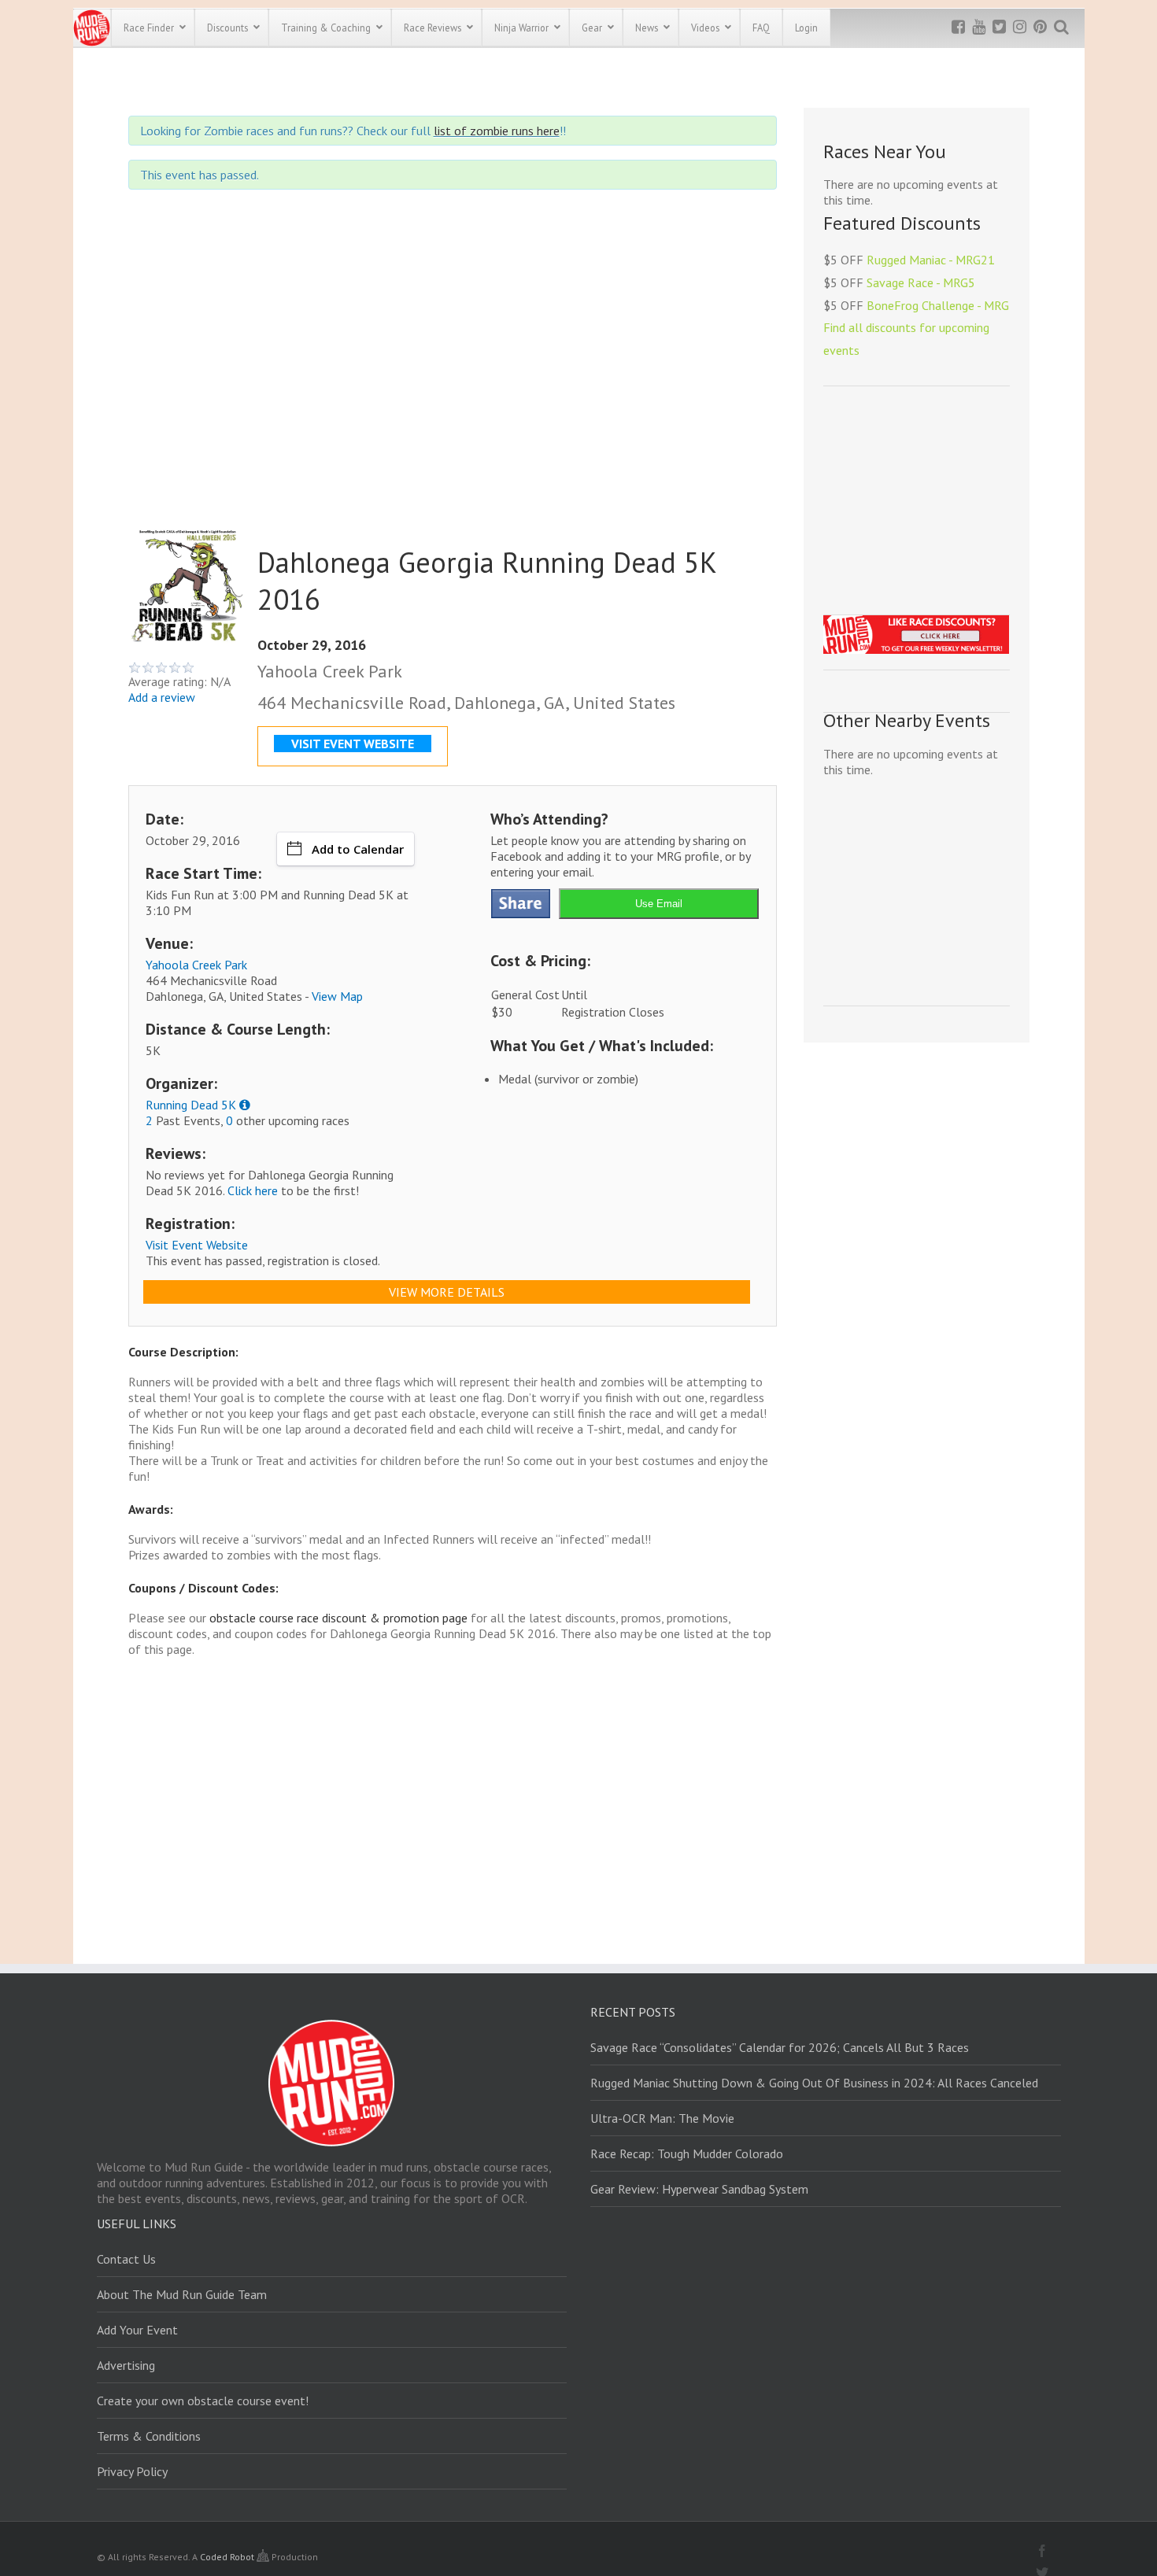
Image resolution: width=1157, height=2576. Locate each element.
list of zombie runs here (497, 131)
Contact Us (126, 2259)
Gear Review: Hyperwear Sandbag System (699, 2189)
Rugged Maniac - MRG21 (931, 260)
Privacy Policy (132, 2471)
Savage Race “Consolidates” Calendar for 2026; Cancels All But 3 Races (780, 2047)
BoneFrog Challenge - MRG (938, 305)
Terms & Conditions (149, 2436)
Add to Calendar (358, 849)
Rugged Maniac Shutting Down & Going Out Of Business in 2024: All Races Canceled (814, 2083)
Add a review (162, 697)
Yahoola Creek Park (196, 965)
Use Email (659, 904)
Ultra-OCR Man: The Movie (662, 2118)
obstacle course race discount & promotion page (338, 1618)
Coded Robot (228, 2557)
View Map (337, 996)
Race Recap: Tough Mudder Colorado (687, 2153)
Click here (253, 1190)
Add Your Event (137, 2330)
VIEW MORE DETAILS (447, 1292)
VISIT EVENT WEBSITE (353, 744)
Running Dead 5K (191, 1105)
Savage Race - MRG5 (921, 282)
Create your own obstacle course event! (203, 2401)
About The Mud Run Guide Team (182, 2294)
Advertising (126, 2365)
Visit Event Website (197, 1245)
